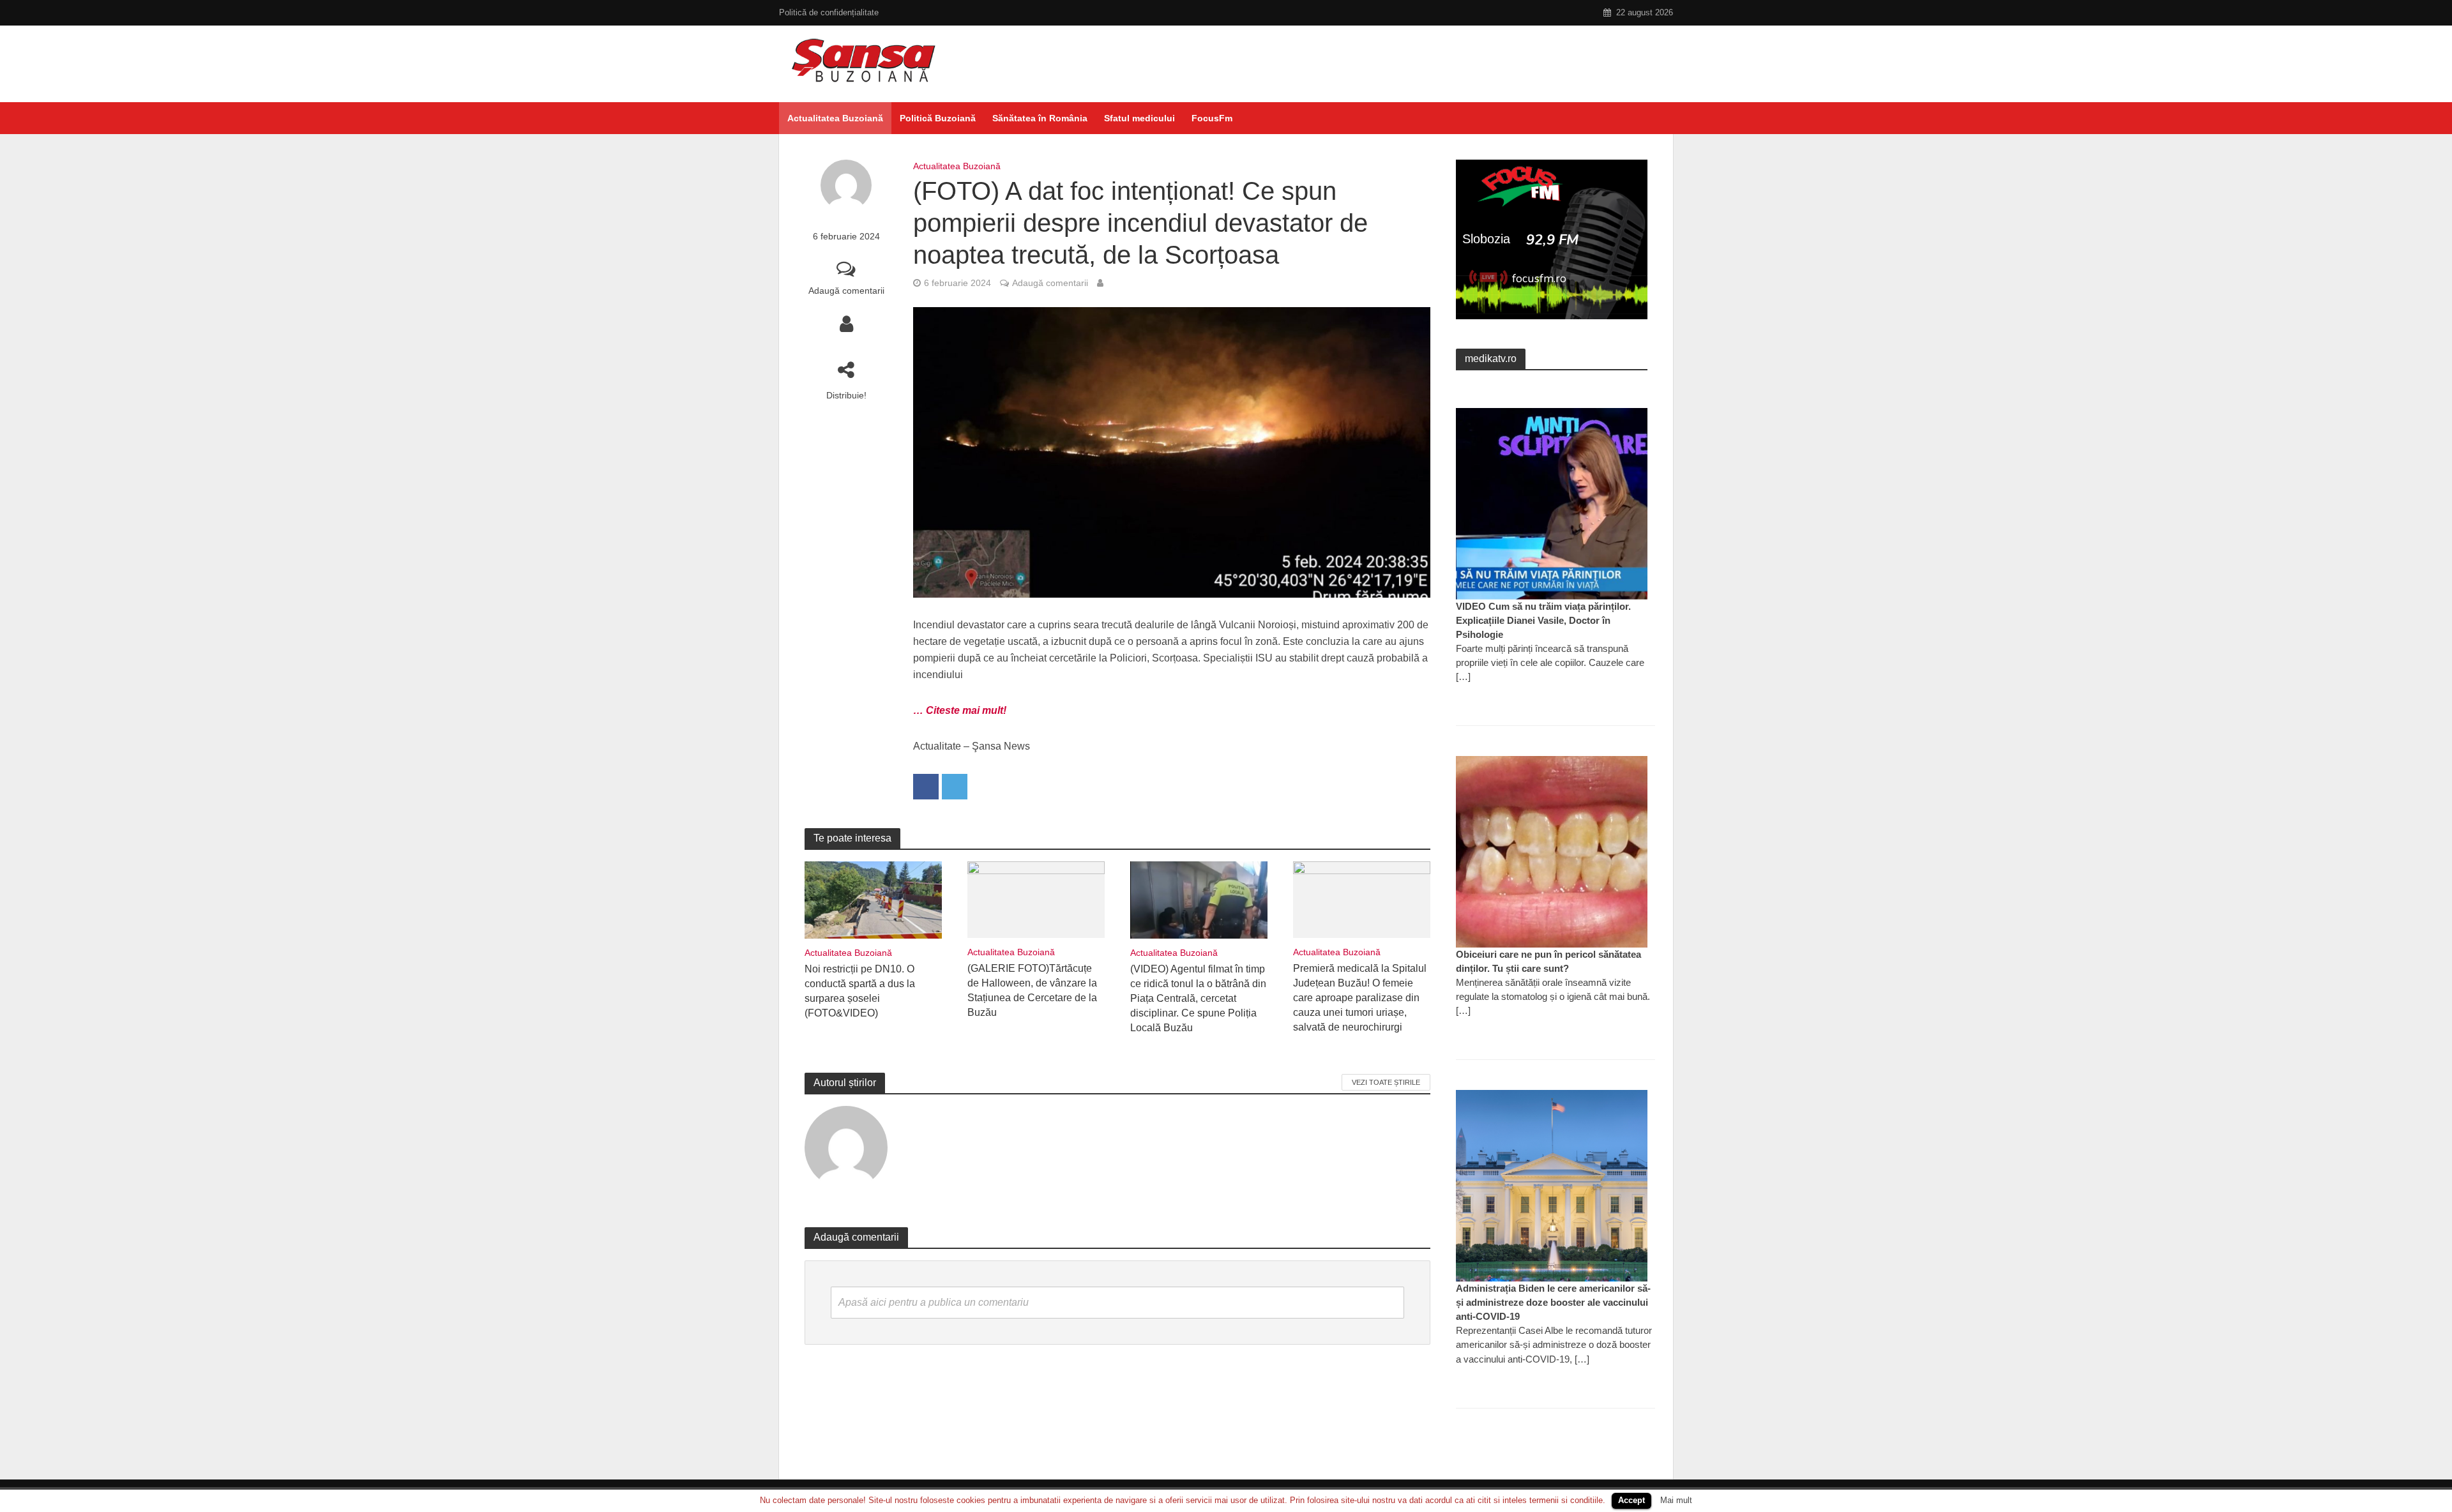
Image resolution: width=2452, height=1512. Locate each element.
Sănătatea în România (1040, 118)
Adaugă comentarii (846, 291)
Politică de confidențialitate (829, 12)
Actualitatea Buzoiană (835, 118)
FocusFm (1212, 118)
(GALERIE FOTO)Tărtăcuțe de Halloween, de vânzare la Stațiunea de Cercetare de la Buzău (1032, 990)
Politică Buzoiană (938, 118)
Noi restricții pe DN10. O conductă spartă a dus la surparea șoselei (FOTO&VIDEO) (860, 991)
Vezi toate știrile (1386, 1082)
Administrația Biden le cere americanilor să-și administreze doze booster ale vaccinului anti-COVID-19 (1553, 1302)
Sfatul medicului (1139, 118)
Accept (1631, 1500)
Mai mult (1676, 1500)
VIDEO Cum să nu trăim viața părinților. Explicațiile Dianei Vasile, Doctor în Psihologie (1543, 620)
